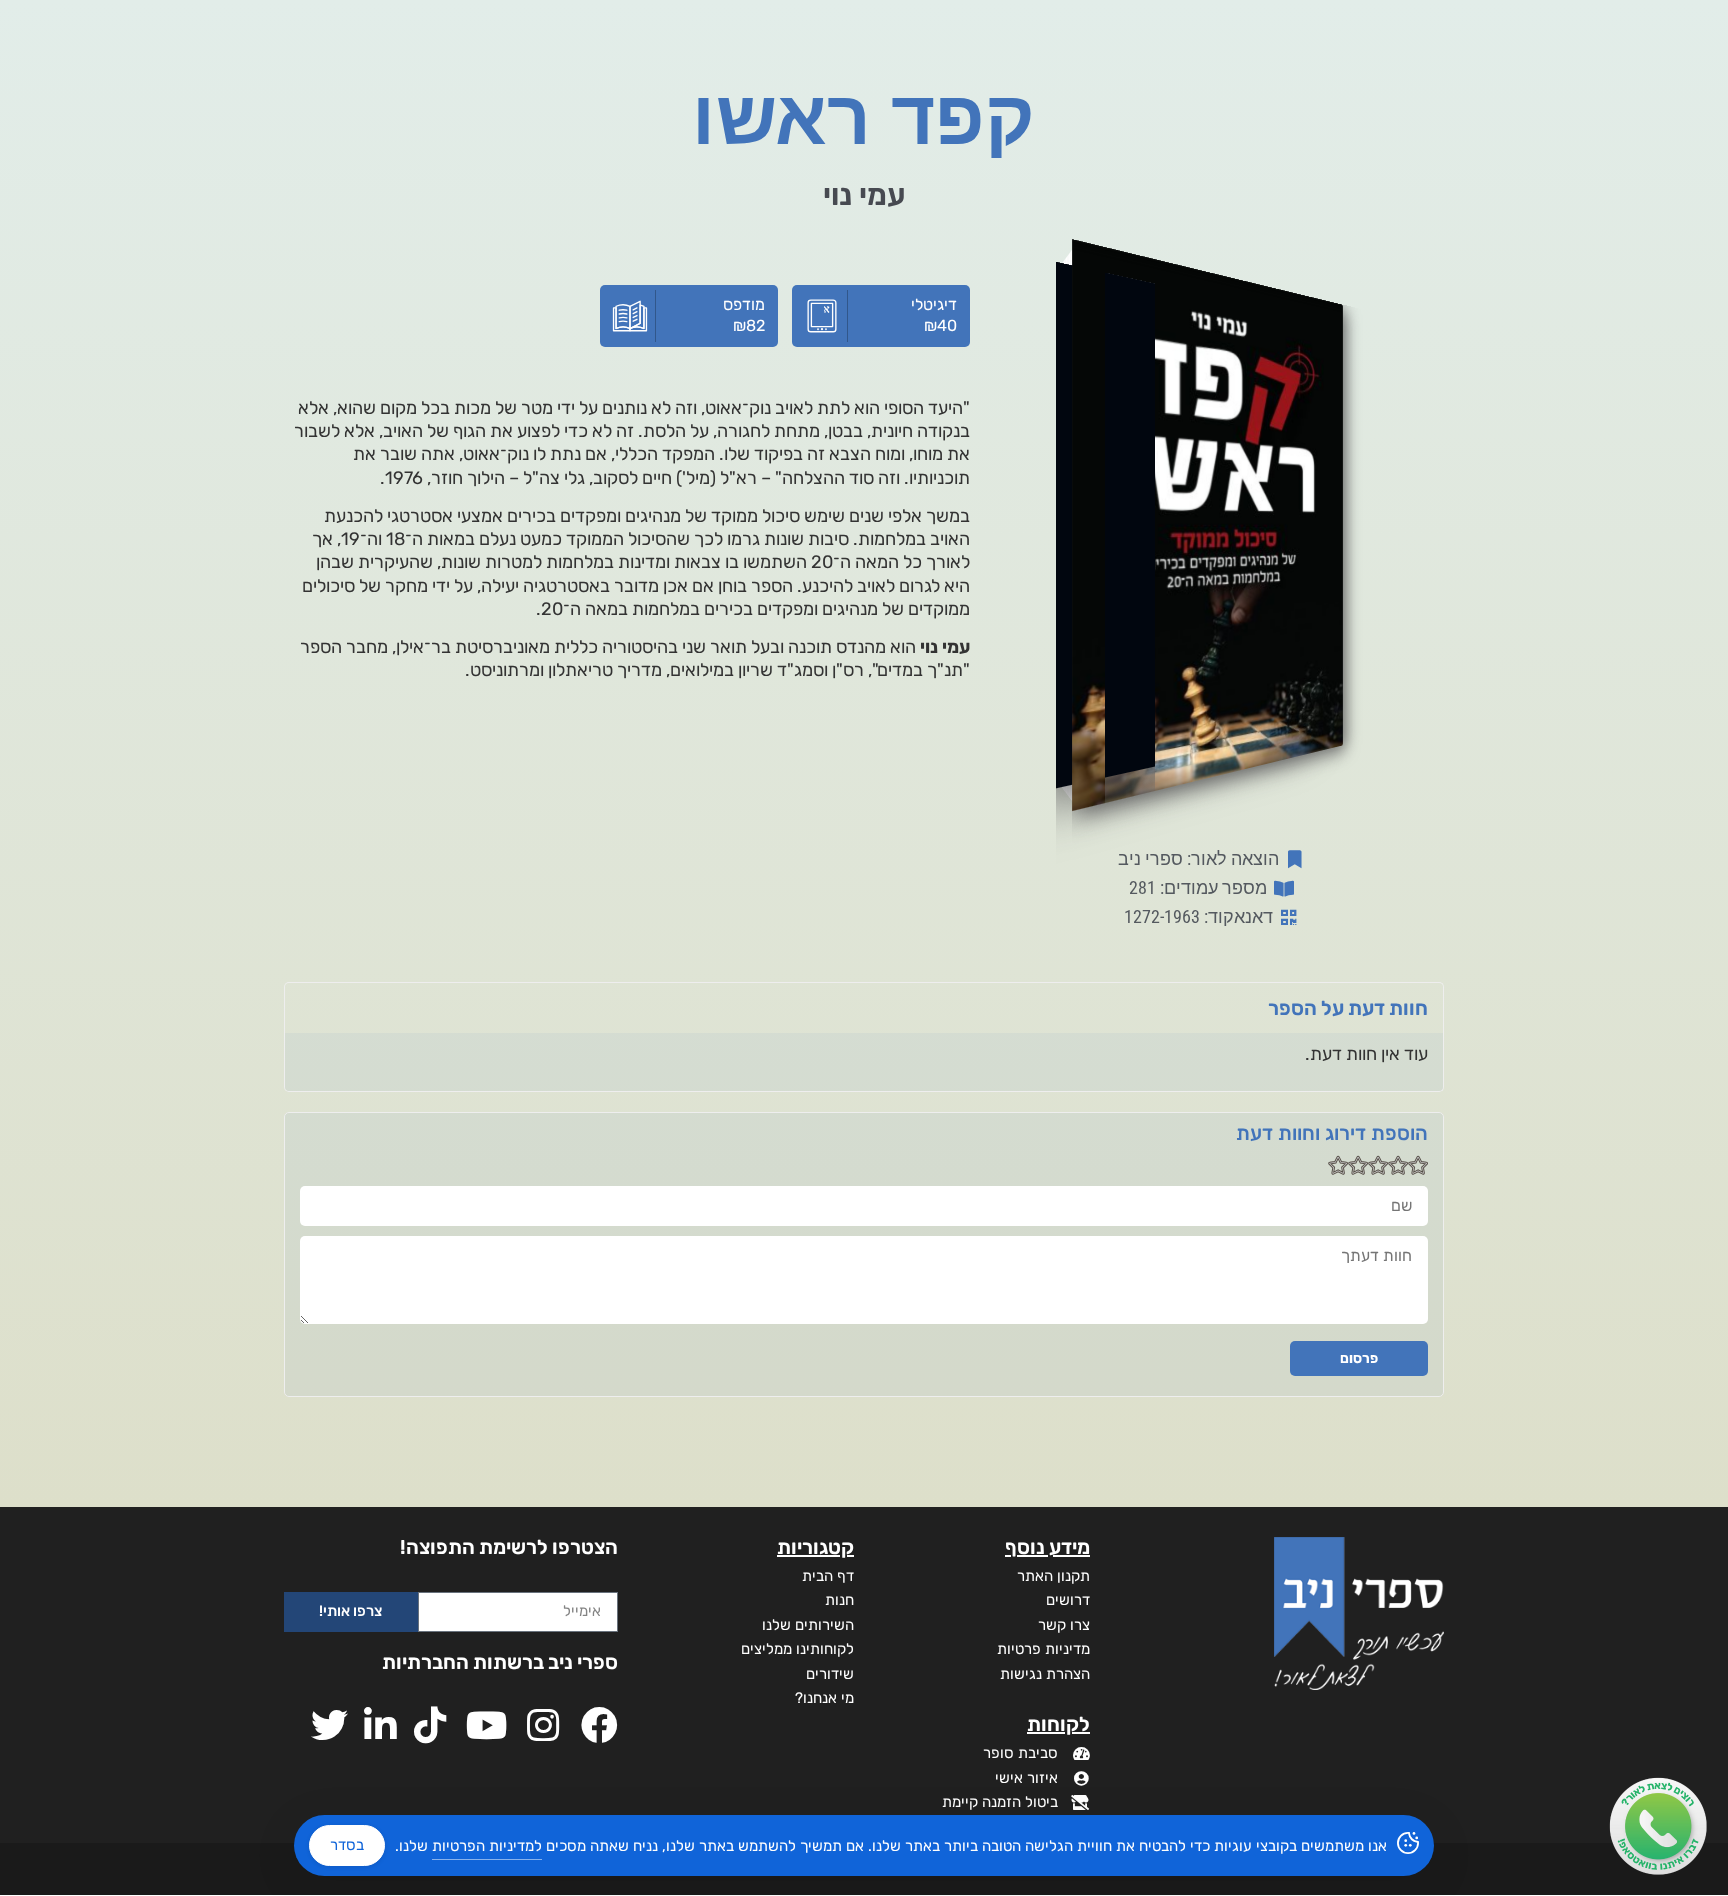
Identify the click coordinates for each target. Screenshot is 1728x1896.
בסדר (347, 1845)
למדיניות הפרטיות (487, 1846)
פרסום (1359, 1358)
